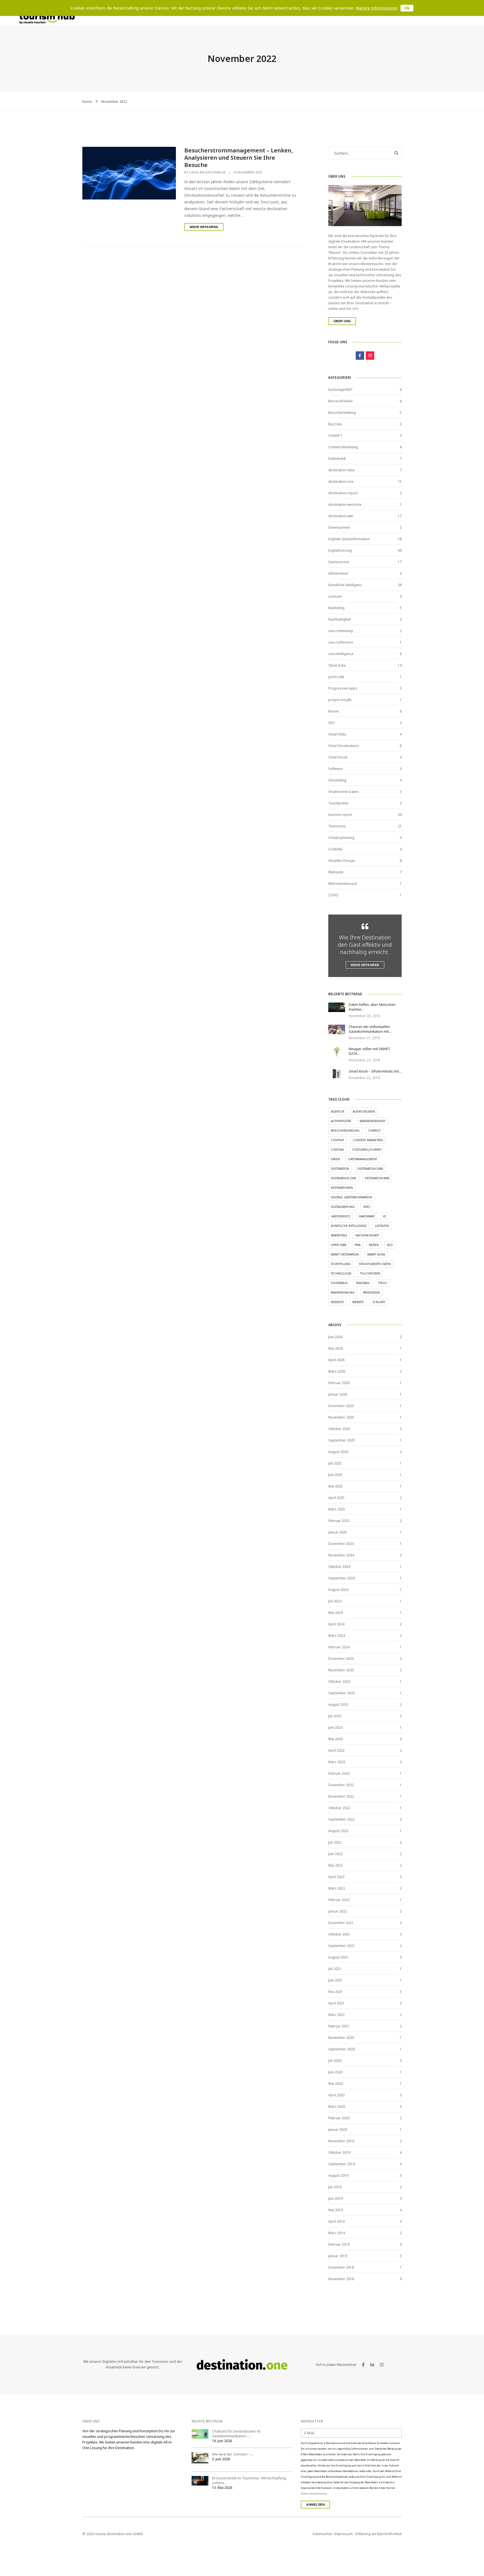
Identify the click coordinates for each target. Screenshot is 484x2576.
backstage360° (340, 390)
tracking (363, 1283)
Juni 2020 (335, 2072)
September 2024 (342, 1578)
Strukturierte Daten (343, 792)
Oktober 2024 (339, 1567)
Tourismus (337, 826)
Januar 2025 (338, 1532)
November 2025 (341, 1417)
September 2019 (342, 2164)
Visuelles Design (342, 861)
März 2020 (337, 2107)
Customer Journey (367, 1150)
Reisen (334, 711)
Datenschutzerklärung (314, 2493)
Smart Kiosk (338, 757)
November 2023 (341, 1670)
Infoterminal (338, 573)
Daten (335, 1159)
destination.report (343, 493)
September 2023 (342, 1693)
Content (338, 1140)
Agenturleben (364, 1111)
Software (335, 769)
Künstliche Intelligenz (345, 585)
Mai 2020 (336, 2084)
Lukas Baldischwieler (207, 172)
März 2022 (337, 1888)
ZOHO (333, 895)
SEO (331, 723)
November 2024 (341, 1555)
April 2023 (336, 1750)
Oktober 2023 (339, 1682)
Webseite (336, 872)
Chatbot (374, 1131)
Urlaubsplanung (341, 838)
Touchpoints (338, 803)
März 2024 (337, 1636)
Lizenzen (335, 596)
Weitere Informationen (377, 8)
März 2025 (337, 1509)
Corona (337, 1150)
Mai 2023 (336, 1739)
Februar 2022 (339, 1900)
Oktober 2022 (339, 1808)
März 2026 (337, 1371)
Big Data (335, 424)
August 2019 (338, 2175)
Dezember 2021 (341, 1923)
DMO (367, 1207)
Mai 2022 (336, 1865)
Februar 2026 (339, 1383)
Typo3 (382, 1283)
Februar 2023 (339, 1773)
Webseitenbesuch (343, 884)
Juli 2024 (335, 1601)
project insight (340, 700)
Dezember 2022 (341, 1785)
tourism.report (340, 815)
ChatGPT (335, 436)
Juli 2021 (335, 1969)
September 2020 (342, 2049)
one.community (341, 631)
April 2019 (336, 2221)
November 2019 (341, 2141)
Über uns (342, 321)
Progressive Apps (343, 688)
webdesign (371, 1292)
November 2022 (341, 1796)
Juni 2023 (335, 1727)
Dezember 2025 (341, 1406)
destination (340, 1169)
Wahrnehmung (343, 1292)
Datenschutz (323, 2534)
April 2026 (336, 1360)
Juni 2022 (335, 1854)
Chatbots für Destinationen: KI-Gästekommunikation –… (237, 2434)
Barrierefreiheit (340, 401)
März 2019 (337, 2233)
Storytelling (337, 780)
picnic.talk (336, 677)
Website (358, 1302)
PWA (358, 1245)
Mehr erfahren (204, 227)
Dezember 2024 (341, 1544)
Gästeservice (339, 562)
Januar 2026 (338, 1394)
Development (339, 527)
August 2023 (338, 1704)
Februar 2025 (339, 1521)
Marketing (336, 608)
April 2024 (336, 1624)
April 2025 (336, 1498)
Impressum (344, 2534)
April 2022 (336, 1877)
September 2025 (342, 1440)
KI (384, 1216)
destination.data (341, 470)
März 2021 (337, 2015)
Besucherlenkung (342, 413)
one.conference (341, 642)
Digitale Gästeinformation (349, 539)
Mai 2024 (336, 1613)
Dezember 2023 (341, 1659)
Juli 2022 (335, 1842)
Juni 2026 (335, 1337)
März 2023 (337, 1762)
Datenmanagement (363, 1159)
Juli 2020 (335, 2061)
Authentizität (341, 1121)
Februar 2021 (339, 2026)
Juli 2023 (335, 1716)
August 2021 (338, 1957)
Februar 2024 (339, 1647)
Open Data (337, 665)
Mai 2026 (336, 1348)
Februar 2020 (339, 2118)
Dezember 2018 (341, 2267)
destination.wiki (341, 516)
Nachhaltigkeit (340, 619)
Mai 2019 (336, 2210)
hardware (367, 1216)
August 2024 (338, 1590)
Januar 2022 (338, 1911)
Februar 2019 (339, 2244)
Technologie (341, 1273)
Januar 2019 (338, 2256)
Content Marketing (343, 447)
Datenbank (337, 459)
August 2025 (338, 1452)
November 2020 (341, 2038)
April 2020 (336, 2095)
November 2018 (341, 2279)
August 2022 (338, 1831)
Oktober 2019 (339, 2153)
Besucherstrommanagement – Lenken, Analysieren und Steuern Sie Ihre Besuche (239, 158)
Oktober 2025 (339, 1429)
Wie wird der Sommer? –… (233, 2454)
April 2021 (336, 2003)
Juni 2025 (335, 1475)
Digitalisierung (340, 550)
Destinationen (342, 1188)
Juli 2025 (335, 1463)
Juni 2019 (335, 2198)
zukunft (379, 1302)
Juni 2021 (335, 1980)
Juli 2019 (335, 2187)
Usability (335, 849)
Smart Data (337, 734)
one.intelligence (341, 654)
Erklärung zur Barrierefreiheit (379, 2534)
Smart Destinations (344, 746)
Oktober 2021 (339, 1934)
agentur (338, 1111)
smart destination (345, 1254)
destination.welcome (345, 504)
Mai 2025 (336, 1486)
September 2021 (342, 1946)
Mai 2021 (336, 1992)
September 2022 (342, 1819)
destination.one (341, 481)
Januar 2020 (338, 2130)
